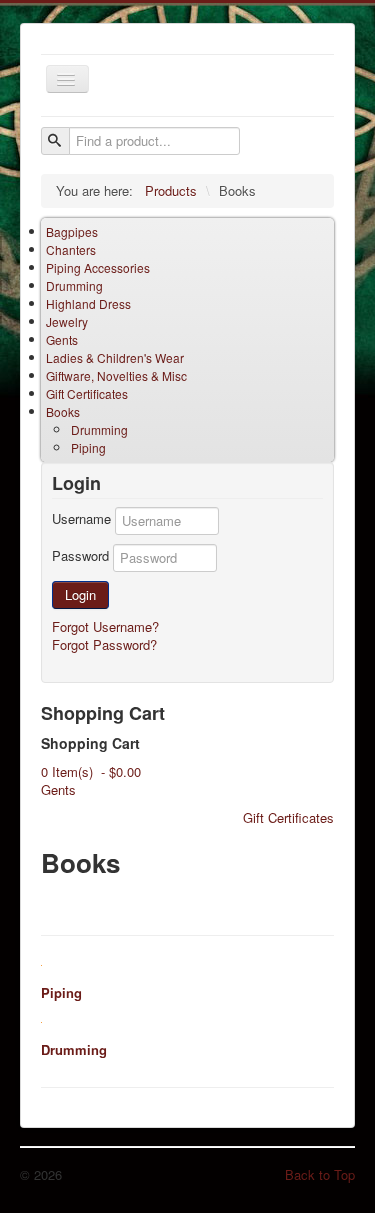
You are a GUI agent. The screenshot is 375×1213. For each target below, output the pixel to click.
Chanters (71, 249)
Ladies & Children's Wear (115, 357)
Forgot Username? (105, 626)
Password (80, 556)
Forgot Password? (104, 644)
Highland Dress (88, 303)
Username (81, 519)
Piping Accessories (98, 267)
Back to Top (320, 1174)
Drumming (74, 285)
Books (63, 411)
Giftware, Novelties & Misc (116, 375)
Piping (88, 447)
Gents (62, 339)
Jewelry (67, 321)
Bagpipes (72, 231)
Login (80, 594)
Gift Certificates (87, 393)
